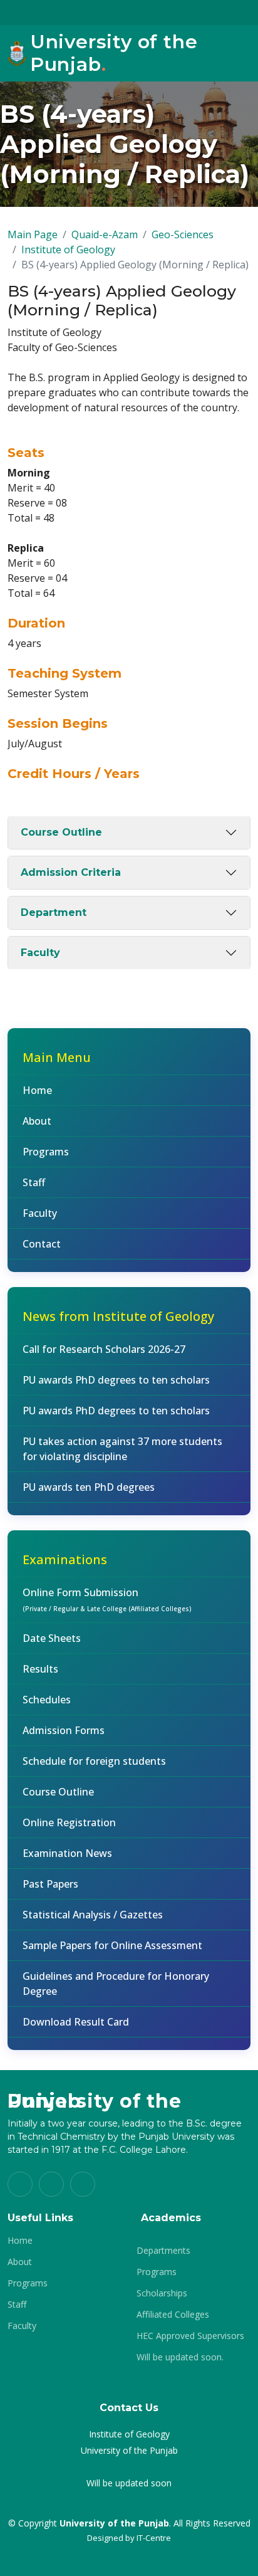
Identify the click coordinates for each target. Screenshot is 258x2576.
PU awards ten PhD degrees (89, 1487)
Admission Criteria (71, 872)
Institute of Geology (68, 250)
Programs (46, 1152)
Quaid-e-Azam (105, 234)
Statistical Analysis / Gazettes (93, 1915)
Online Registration (69, 1822)
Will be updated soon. (180, 2357)
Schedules (47, 1700)
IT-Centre (154, 2538)
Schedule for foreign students (94, 1761)
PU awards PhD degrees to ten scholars (116, 1380)
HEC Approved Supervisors (190, 2336)
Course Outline (61, 832)
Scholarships (162, 2293)
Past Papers (50, 1884)
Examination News (67, 1853)
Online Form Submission (107, 1599)
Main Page (33, 234)
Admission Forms (64, 1730)
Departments (163, 2251)
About (37, 1121)
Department (54, 912)
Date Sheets (52, 1638)
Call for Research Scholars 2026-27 (104, 1349)
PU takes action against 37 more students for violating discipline (122, 1449)
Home (37, 1090)
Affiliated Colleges (173, 2315)
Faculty (40, 953)
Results (40, 1669)
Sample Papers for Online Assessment (112, 1945)
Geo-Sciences (183, 234)
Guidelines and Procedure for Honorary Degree (116, 1984)
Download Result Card (76, 2022)
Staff (34, 1182)
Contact (42, 1244)
